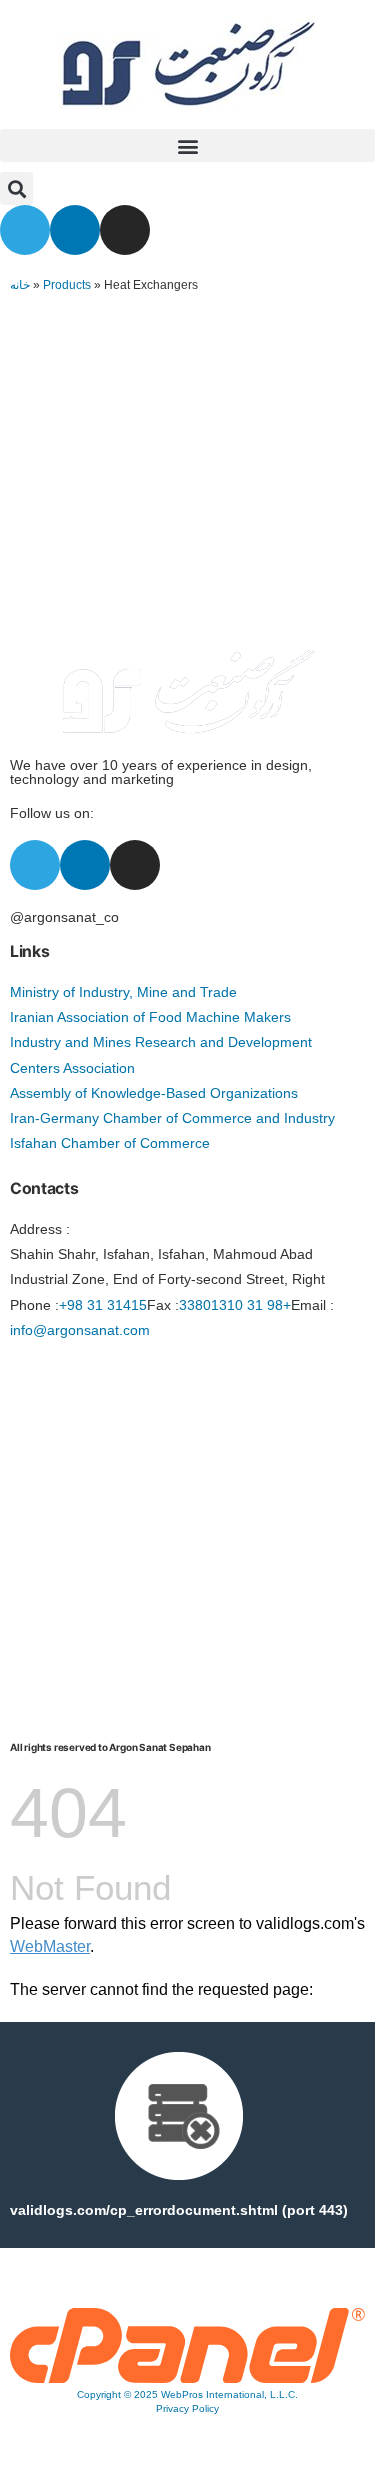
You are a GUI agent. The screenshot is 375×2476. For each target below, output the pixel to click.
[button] (187, 145)
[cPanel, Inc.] (187, 2378)
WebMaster (50, 1946)
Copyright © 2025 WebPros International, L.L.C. (187, 2394)
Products (67, 285)
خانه (20, 285)
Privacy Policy (187, 2408)
